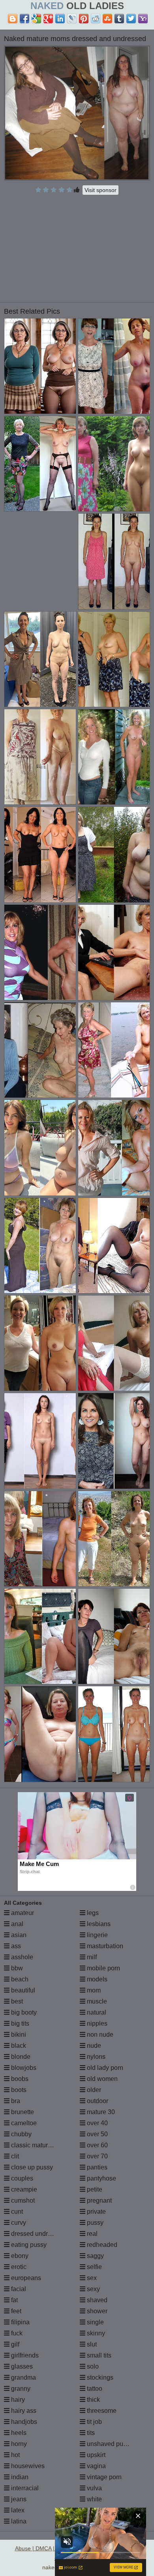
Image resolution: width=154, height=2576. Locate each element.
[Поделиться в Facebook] (24, 19)
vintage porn (103, 2477)
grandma (23, 2377)
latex (17, 2510)
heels (18, 2433)
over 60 (97, 2145)
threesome (101, 2411)
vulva (94, 2488)
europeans (25, 2278)
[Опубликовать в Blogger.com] (13, 19)
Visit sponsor (100, 190)
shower (96, 2311)
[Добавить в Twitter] (131, 19)
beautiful (22, 1990)
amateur (22, 1913)
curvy (18, 2223)
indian (19, 2477)
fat (14, 2300)
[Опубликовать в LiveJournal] (72, 19)
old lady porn (104, 2068)
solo (92, 2366)
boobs (19, 2079)
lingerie (97, 1935)
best (16, 2001)
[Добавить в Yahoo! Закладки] (143, 19)
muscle (96, 2001)
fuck (16, 2333)
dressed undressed (37, 2234)
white (94, 2499)
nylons (95, 2057)
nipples (96, 2023)
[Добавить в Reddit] (96, 19)
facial (18, 2289)
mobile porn (103, 1968)
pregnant (99, 2200)
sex (91, 2278)
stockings (99, 2377)
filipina (20, 2322)
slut (91, 2344)
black (18, 2046)
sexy (93, 2289)
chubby (21, 2134)
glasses (21, 2366)
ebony (19, 2256)
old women (101, 2079)
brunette (22, 2112)
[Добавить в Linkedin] (60, 19)
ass (15, 1946)
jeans (18, 2499)
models (96, 1979)
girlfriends (24, 2355)
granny (20, 2389)
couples (21, 2178)
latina (18, 2521)
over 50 (97, 2134)
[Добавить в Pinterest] (84, 19)
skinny (95, 2333)
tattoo (94, 2389)
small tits (98, 2355)
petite (94, 2189)
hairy (17, 2400)
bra (15, 2101)
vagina (96, 2466)
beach (19, 1979)
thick (93, 2400)
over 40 (97, 2123)
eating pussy (28, 2245)
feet (15, 2311)
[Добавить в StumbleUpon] (107, 19)
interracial (24, 2488)
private (96, 2212)
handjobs (23, 2422)
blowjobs (23, 2068)
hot (15, 2455)
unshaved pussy (109, 2444)
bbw (16, 1968)
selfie (94, 2267)
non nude (99, 2035)
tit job (94, 2422)
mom (93, 1990)
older (93, 2090)
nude (93, 2046)
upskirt (95, 2455)
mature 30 (100, 2112)
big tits (19, 2023)
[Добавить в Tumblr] (119, 19)
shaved (96, 2300)
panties (96, 2167)
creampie (23, 2189)
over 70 (97, 2156)
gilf (14, 2344)
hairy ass (23, 2411)
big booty (23, 2012)
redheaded (101, 2245)
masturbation (104, 1946)
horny (18, 2444)
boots (18, 2090)
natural (96, 2012)
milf (91, 1957)
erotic (18, 2267)
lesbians (98, 1924)
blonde (20, 2057)
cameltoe (23, 2123)
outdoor (97, 2101)
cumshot (22, 2200)
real (91, 2234)
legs (92, 1913)
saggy (95, 2256)
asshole (21, 1957)
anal (16, 1924)
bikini (18, 2035)
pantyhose (101, 2178)
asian (18, 1935)
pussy (94, 2223)
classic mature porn (38, 2145)
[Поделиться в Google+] (48, 19)
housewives (27, 2466)
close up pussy (31, 2167)
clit (14, 2156)
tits (90, 2433)
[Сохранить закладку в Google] (36, 19)
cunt (16, 2212)
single (95, 2322)
